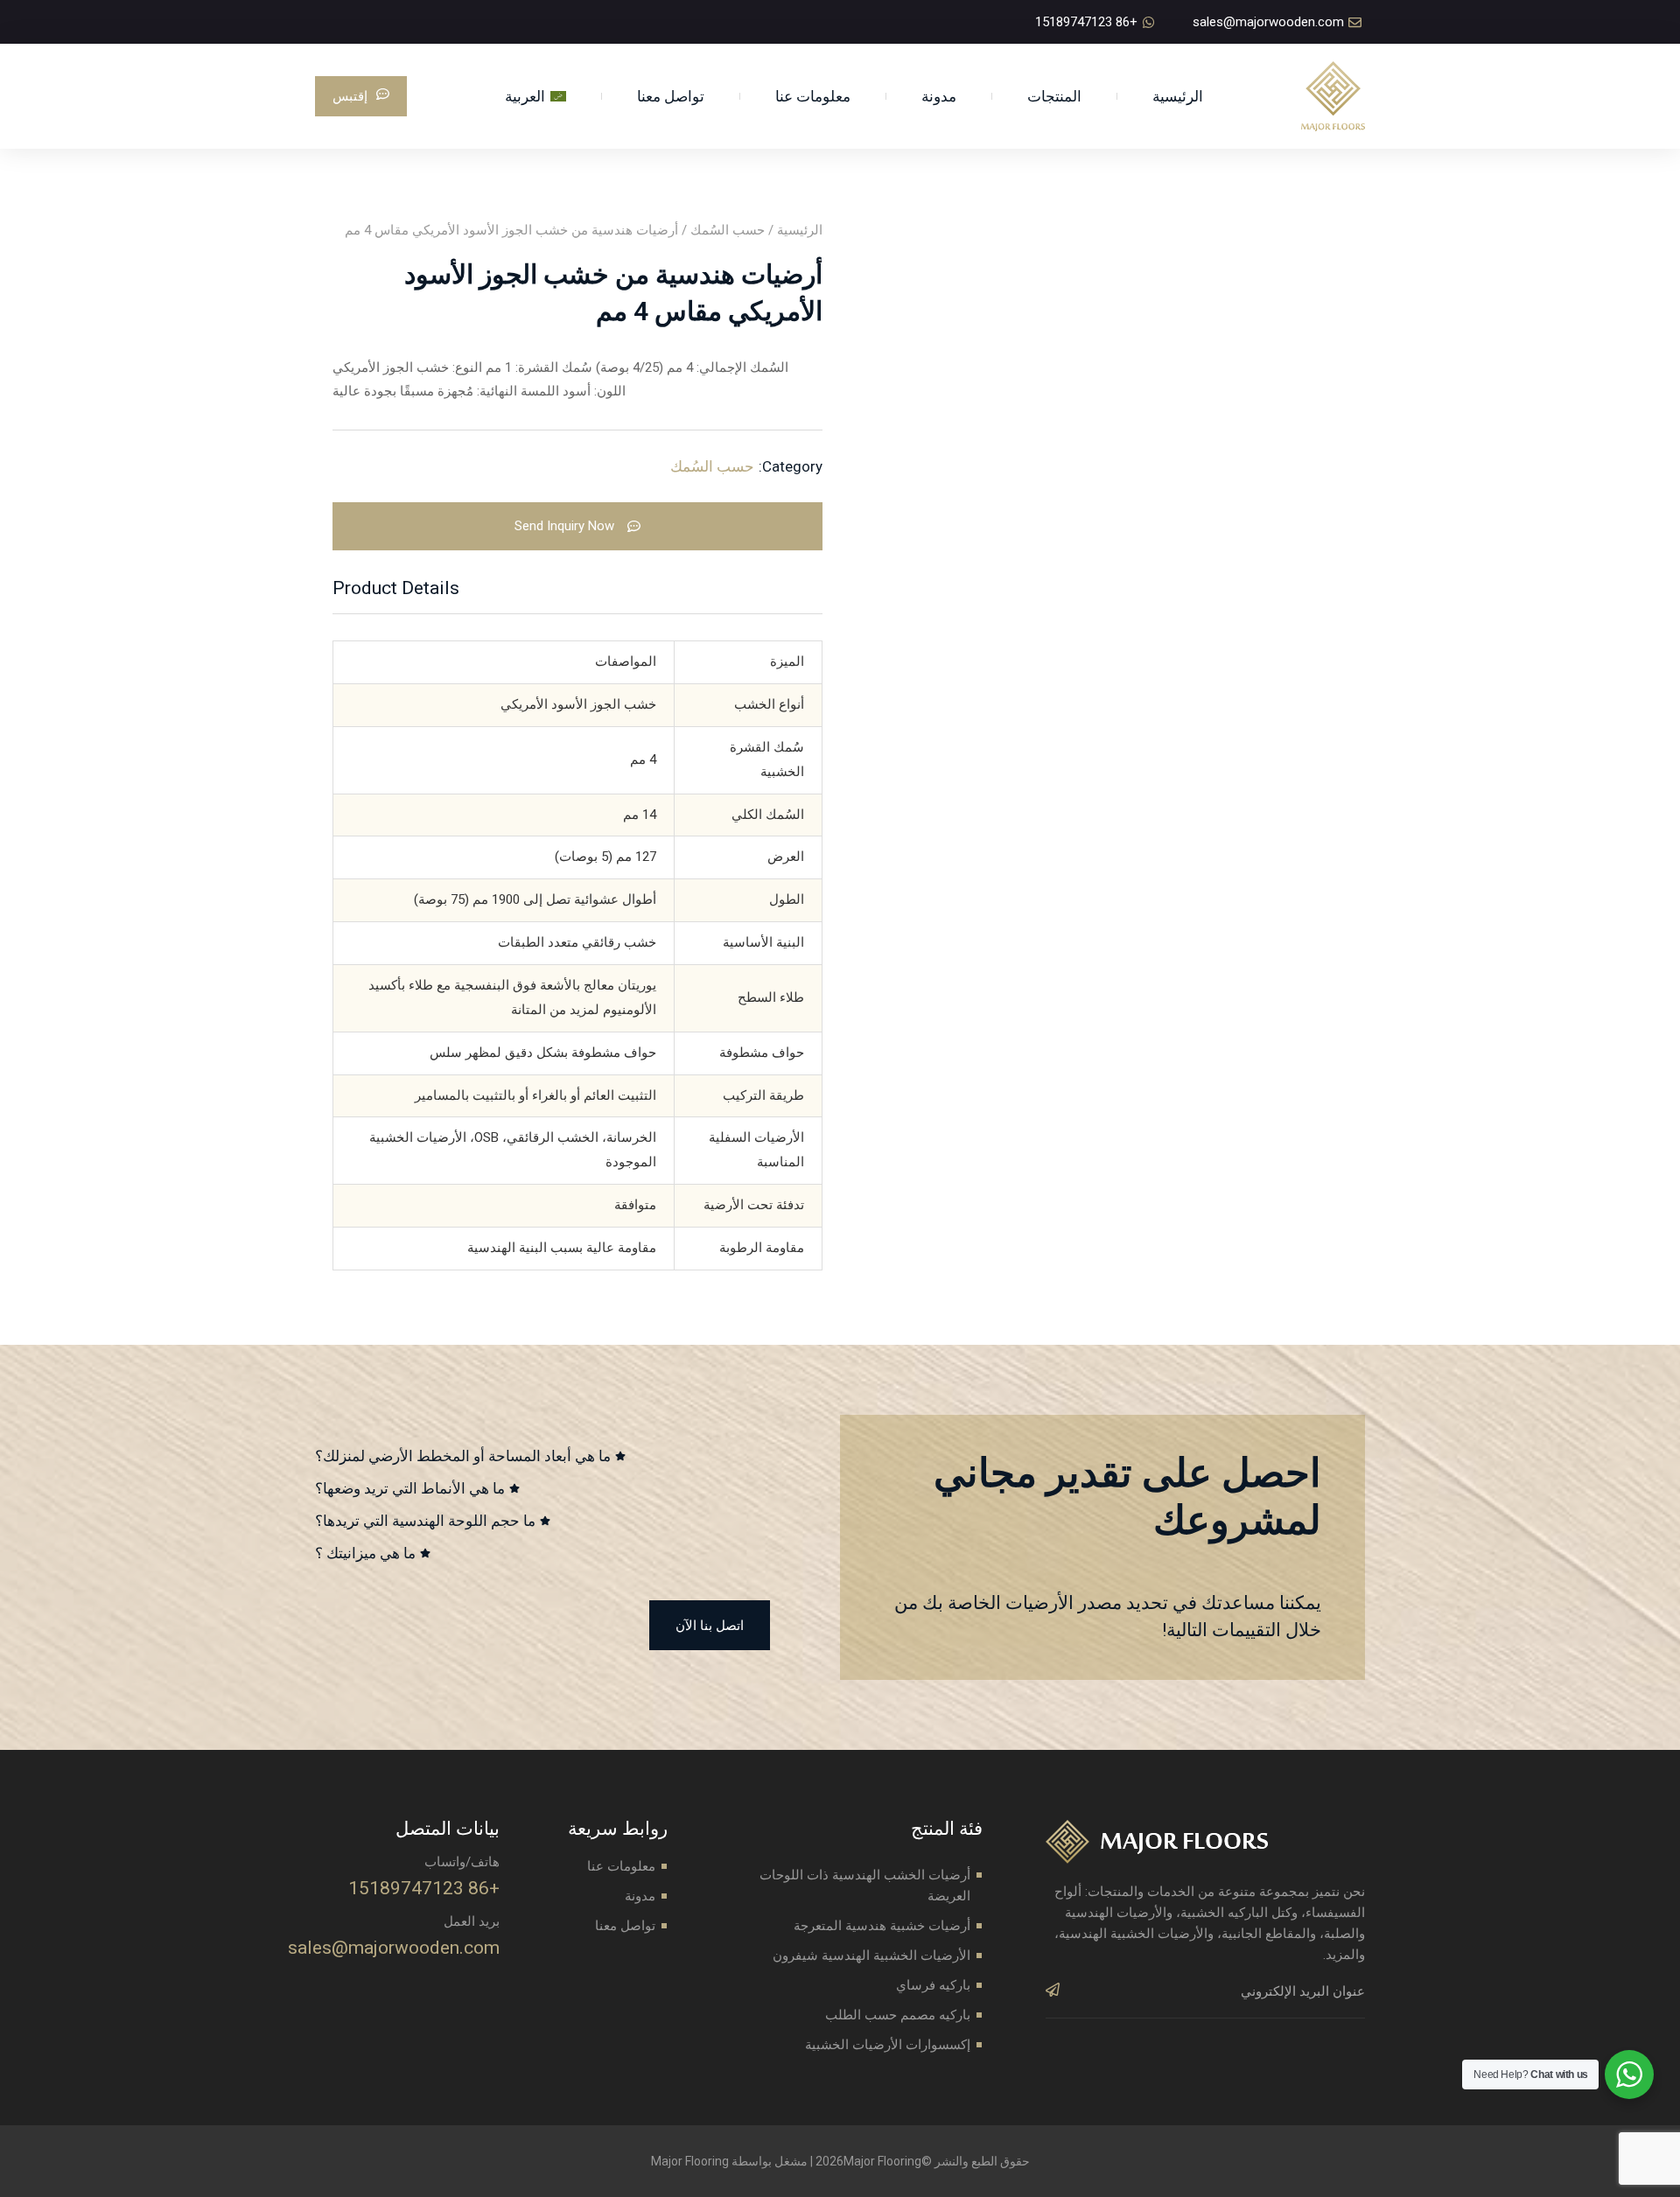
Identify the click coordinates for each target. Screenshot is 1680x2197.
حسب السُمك (728, 230)
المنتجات (1054, 96)
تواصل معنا (671, 96)
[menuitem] (535, 96)
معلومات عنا (813, 96)
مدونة (939, 96)
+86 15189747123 (424, 1888)
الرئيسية (1178, 96)
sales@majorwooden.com (394, 1948)
